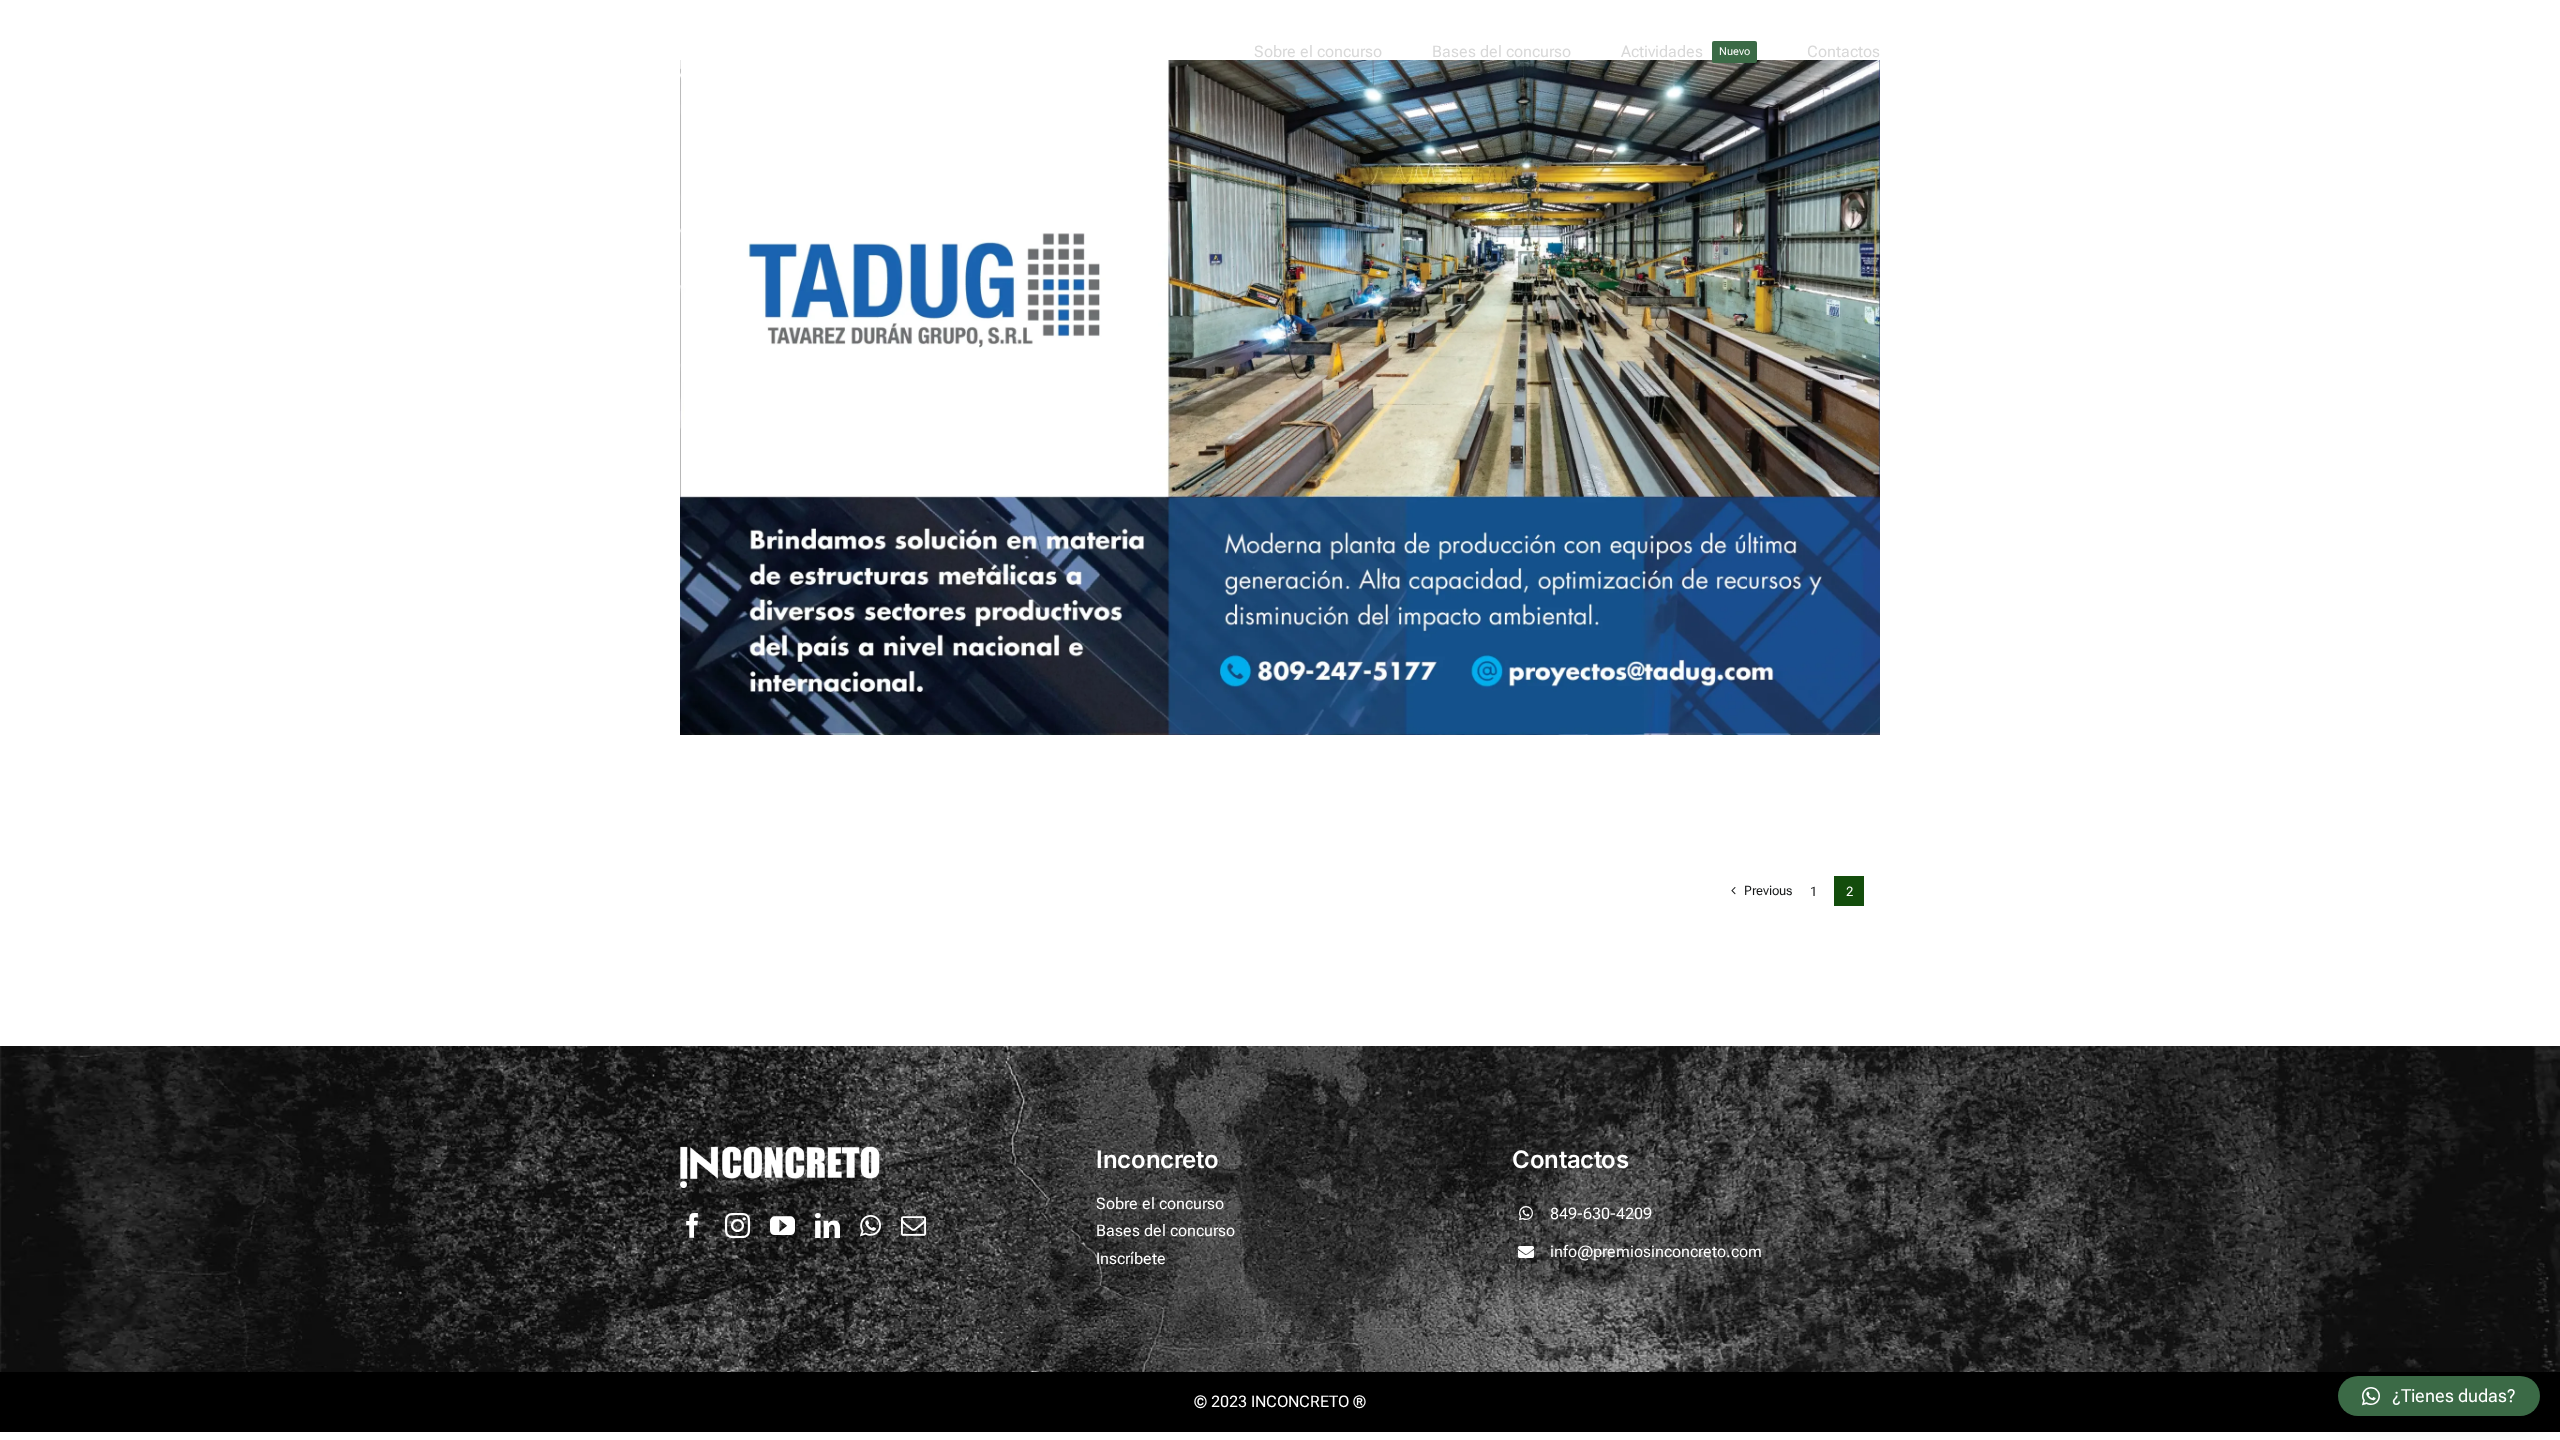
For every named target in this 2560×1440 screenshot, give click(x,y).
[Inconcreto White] (812, 32)
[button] (2439, 1396)
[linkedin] (827, 1225)
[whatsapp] (870, 1225)
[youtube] (782, 1225)
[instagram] (737, 1225)
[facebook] (692, 1225)
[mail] (913, 1225)
